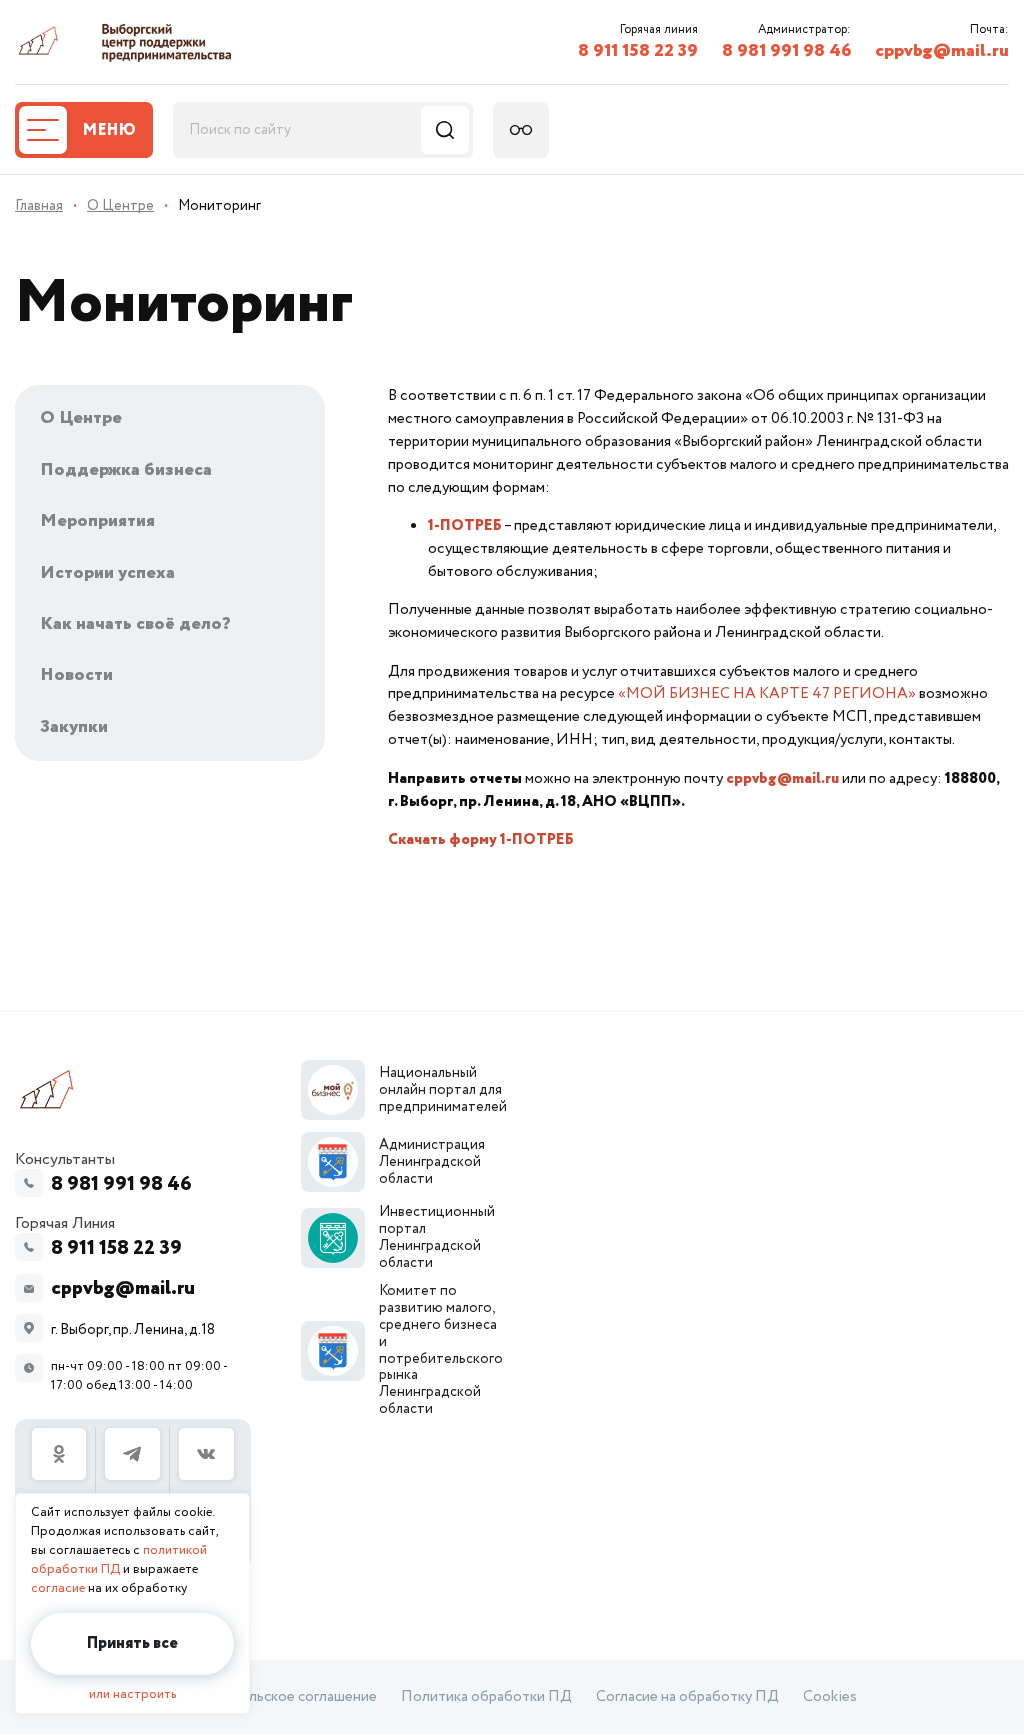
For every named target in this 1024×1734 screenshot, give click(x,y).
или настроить (132, 1694)
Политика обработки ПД (486, 1697)
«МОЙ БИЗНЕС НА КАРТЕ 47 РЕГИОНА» (767, 693)
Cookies (830, 1697)
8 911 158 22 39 (638, 51)
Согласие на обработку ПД (687, 1697)
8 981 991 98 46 (786, 51)
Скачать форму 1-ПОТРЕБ (481, 839)
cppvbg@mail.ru (942, 51)
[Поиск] (445, 130)
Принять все (132, 1643)
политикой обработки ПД (119, 1560)
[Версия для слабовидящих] (521, 130)
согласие (58, 1588)
